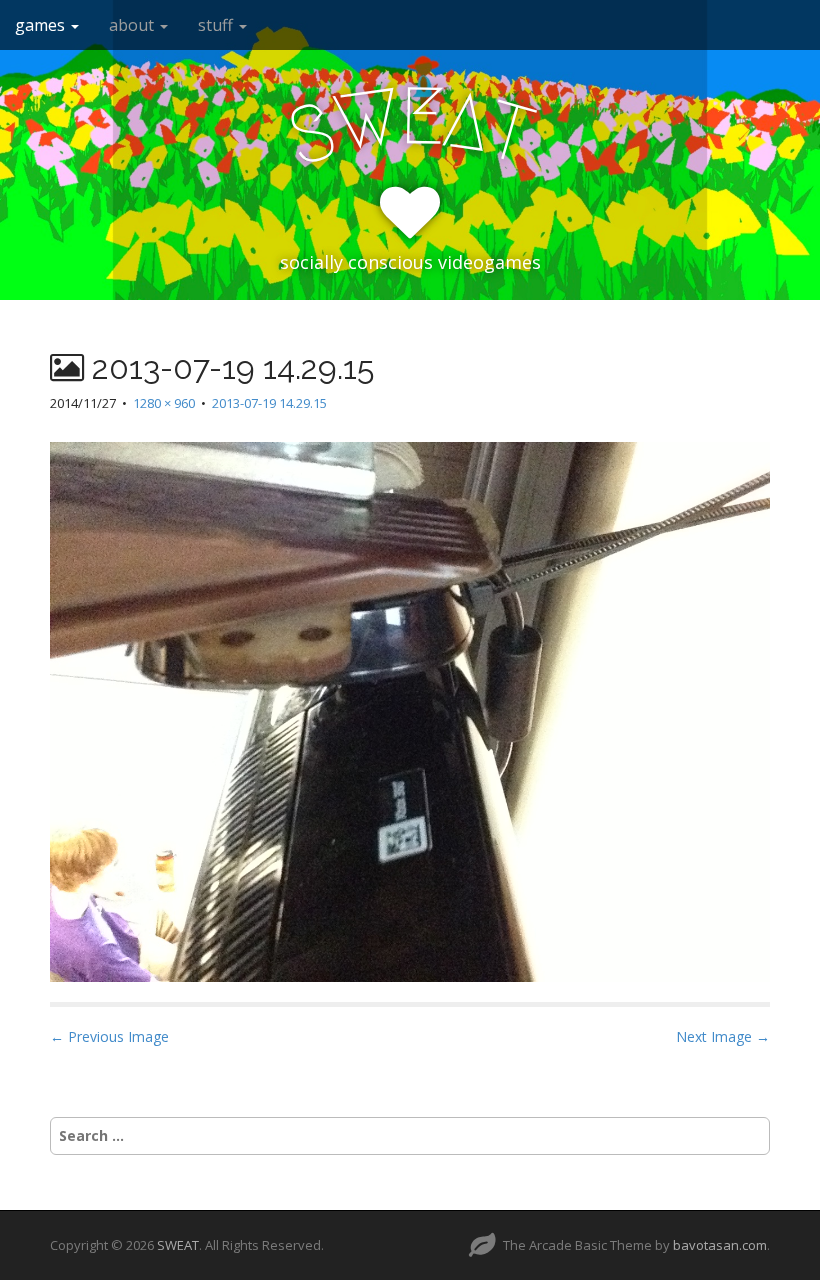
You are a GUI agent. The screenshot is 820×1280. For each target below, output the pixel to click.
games (42, 25)
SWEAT (178, 1245)
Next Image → (723, 1036)
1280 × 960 (164, 403)
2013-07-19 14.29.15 (269, 403)
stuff (217, 25)
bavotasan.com (720, 1245)
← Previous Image (109, 1036)
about (133, 25)
